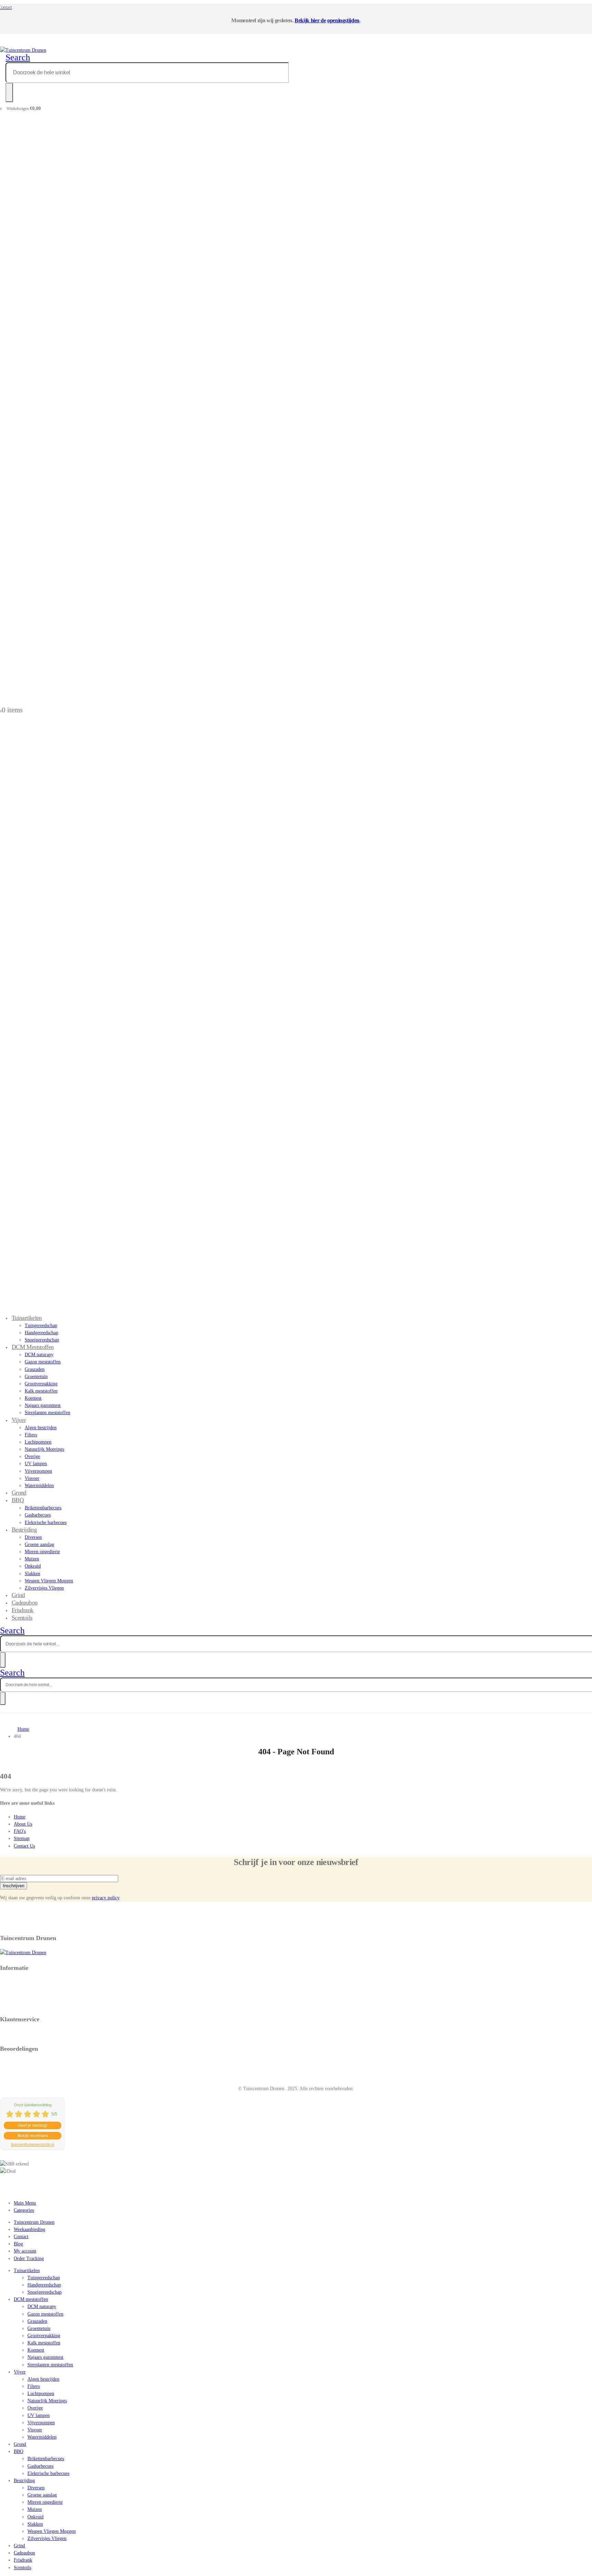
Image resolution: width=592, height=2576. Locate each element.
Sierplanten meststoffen (47, 1413)
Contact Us (24, 1846)
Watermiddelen (39, 1486)
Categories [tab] (24, 2210)
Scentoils (22, 1618)
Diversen (33, 1537)
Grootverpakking (41, 1384)
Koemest (33, 1398)
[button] (18, 57)
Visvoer (32, 1478)
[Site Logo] (23, 50)
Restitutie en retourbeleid (25, 1989)
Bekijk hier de (310, 20)
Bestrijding (24, 1530)
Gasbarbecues (38, 1515)
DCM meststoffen (33, 1347)
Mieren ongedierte (42, 1552)
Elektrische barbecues (46, 1523)
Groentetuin (36, 1377)
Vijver (19, 1420)
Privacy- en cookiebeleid (24, 1982)
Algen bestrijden (41, 1428)
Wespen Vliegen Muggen (49, 1581)
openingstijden (343, 20)
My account (25, 2251)
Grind (19, 2546)
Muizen (32, 1559)
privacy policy (106, 1898)
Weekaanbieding (29, 2229)
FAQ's (20, 1831)
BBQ (18, 1500)
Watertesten (11, 2004)
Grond (20, 2444)
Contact (21, 2237)
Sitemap (22, 1838)
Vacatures (9, 1997)
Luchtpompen (38, 1442)
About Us (23, 1824)
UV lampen (36, 1464)
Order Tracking (29, 2259)
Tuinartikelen (27, 1318)
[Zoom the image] (296, 1953)
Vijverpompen (38, 1471)
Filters (31, 1435)
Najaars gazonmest (43, 1405)
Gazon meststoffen (43, 1362)
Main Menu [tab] (25, 2203)
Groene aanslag (39, 1544)
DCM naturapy (39, 1355)
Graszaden (35, 1369)
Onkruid (33, 1566)
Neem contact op (16, 2033)
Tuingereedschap (41, 1326)
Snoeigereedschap (45, 2292)
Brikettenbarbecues (43, 1508)
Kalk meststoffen (41, 1391)
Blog (18, 2244)
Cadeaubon (24, 2553)
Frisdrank (23, 2560)
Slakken (32, 1574)
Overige (32, 1456)
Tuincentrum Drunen (34, 2222)
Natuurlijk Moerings (44, 1449)
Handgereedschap (41, 1333)
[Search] (9, 93)
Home (20, 1817)
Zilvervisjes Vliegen (44, 1588)
